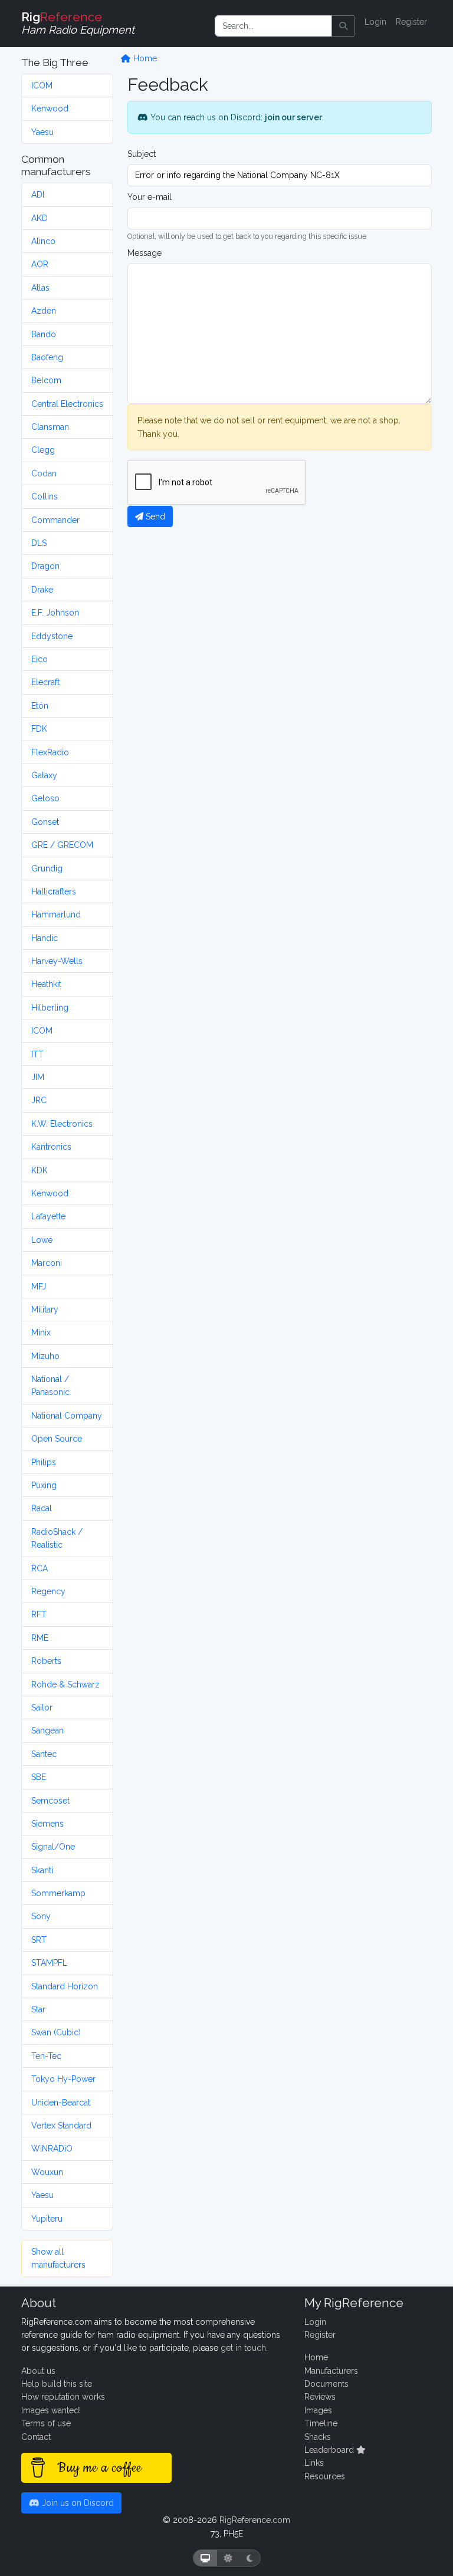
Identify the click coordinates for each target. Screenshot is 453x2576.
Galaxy (44, 775)
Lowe (42, 1240)
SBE (39, 1777)
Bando (44, 334)
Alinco (43, 241)
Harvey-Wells (57, 961)
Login (375, 22)
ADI (38, 195)
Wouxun (47, 2172)
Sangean (47, 1731)
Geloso (45, 798)
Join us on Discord (77, 2503)
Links (314, 2463)
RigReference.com (255, 2520)
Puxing (44, 1485)
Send (154, 516)
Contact (36, 2437)
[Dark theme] (250, 2558)
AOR (40, 264)
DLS (39, 543)
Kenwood (50, 108)
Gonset (45, 822)
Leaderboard (330, 2450)
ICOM (42, 85)
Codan (44, 473)
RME (40, 1638)
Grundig (47, 868)
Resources (325, 2476)
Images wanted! (51, 2410)
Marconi (47, 1263)
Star (38, 2009)
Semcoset (50, 1801)
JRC (39, 1100)
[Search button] (343, 26)
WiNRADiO (52, 2149)
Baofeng (47, 357)
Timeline (321, 2423)
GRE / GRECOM (62, 845)
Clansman (50, 427)
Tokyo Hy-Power (63, 2079)
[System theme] (205, 2558)
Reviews (320, 2397)
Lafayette (48, 1216)
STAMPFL (49, 1963)
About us (38, 2371)
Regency (48, 1591)
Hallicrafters (54, 891)
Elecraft (45, 682)
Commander (55, 520)
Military (45, 1310)
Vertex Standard (61, 2126)
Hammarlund (56, 914)
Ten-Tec (46, 2056)
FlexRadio (50, 752)
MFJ (39, 1287)
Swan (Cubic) (56, 2032)
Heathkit (46, 984)
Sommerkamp (58, 1893)
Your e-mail (150, 197)
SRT (39, 1940)
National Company (67, 1416)
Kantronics (51, 1147)
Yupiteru (47, 2219)
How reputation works (63, 2397)
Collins (45, 496)
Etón (40, 706)
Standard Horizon (65, 1986)
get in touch (243, 2348)
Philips (44, 1462)
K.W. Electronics (62, 1124)
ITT (37, 1054)
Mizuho (45, 1356)
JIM (38, 1077)
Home (144, 58)
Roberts (46, 1661)
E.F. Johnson (55, 613)
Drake (42, 590)
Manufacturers (331, 2371)
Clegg (43, 450)
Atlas (40, 288)
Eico (40, 659)
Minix (41, 1333)
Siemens (47, 1824)
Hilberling (50, 1008)
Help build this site (57, 2384)
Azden (44, 311)
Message (145, 253)
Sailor (42, 1708)
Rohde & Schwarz (65, 1685)
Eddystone (52, 636)
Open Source (57, 1439)
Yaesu (42, 132)
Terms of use (46, 2423)
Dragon (45, 566)
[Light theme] (228, 2558)
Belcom (46, 380)
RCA (40, 1568)
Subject (142, 154)
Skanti (42, 1870)
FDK (39, 729)
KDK (40, 1170)
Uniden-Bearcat (61, 2103)
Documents (326, 2384)
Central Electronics (67, 404)
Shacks (318, 2437)
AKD (40, 218)
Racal (42, 1508)
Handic (45, 938)
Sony (41, 1916)
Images (318, 2410)
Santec (44, 1754)
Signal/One (53, 1847)
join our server (293, 117)
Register (411, 22)
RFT (39, 1614)
